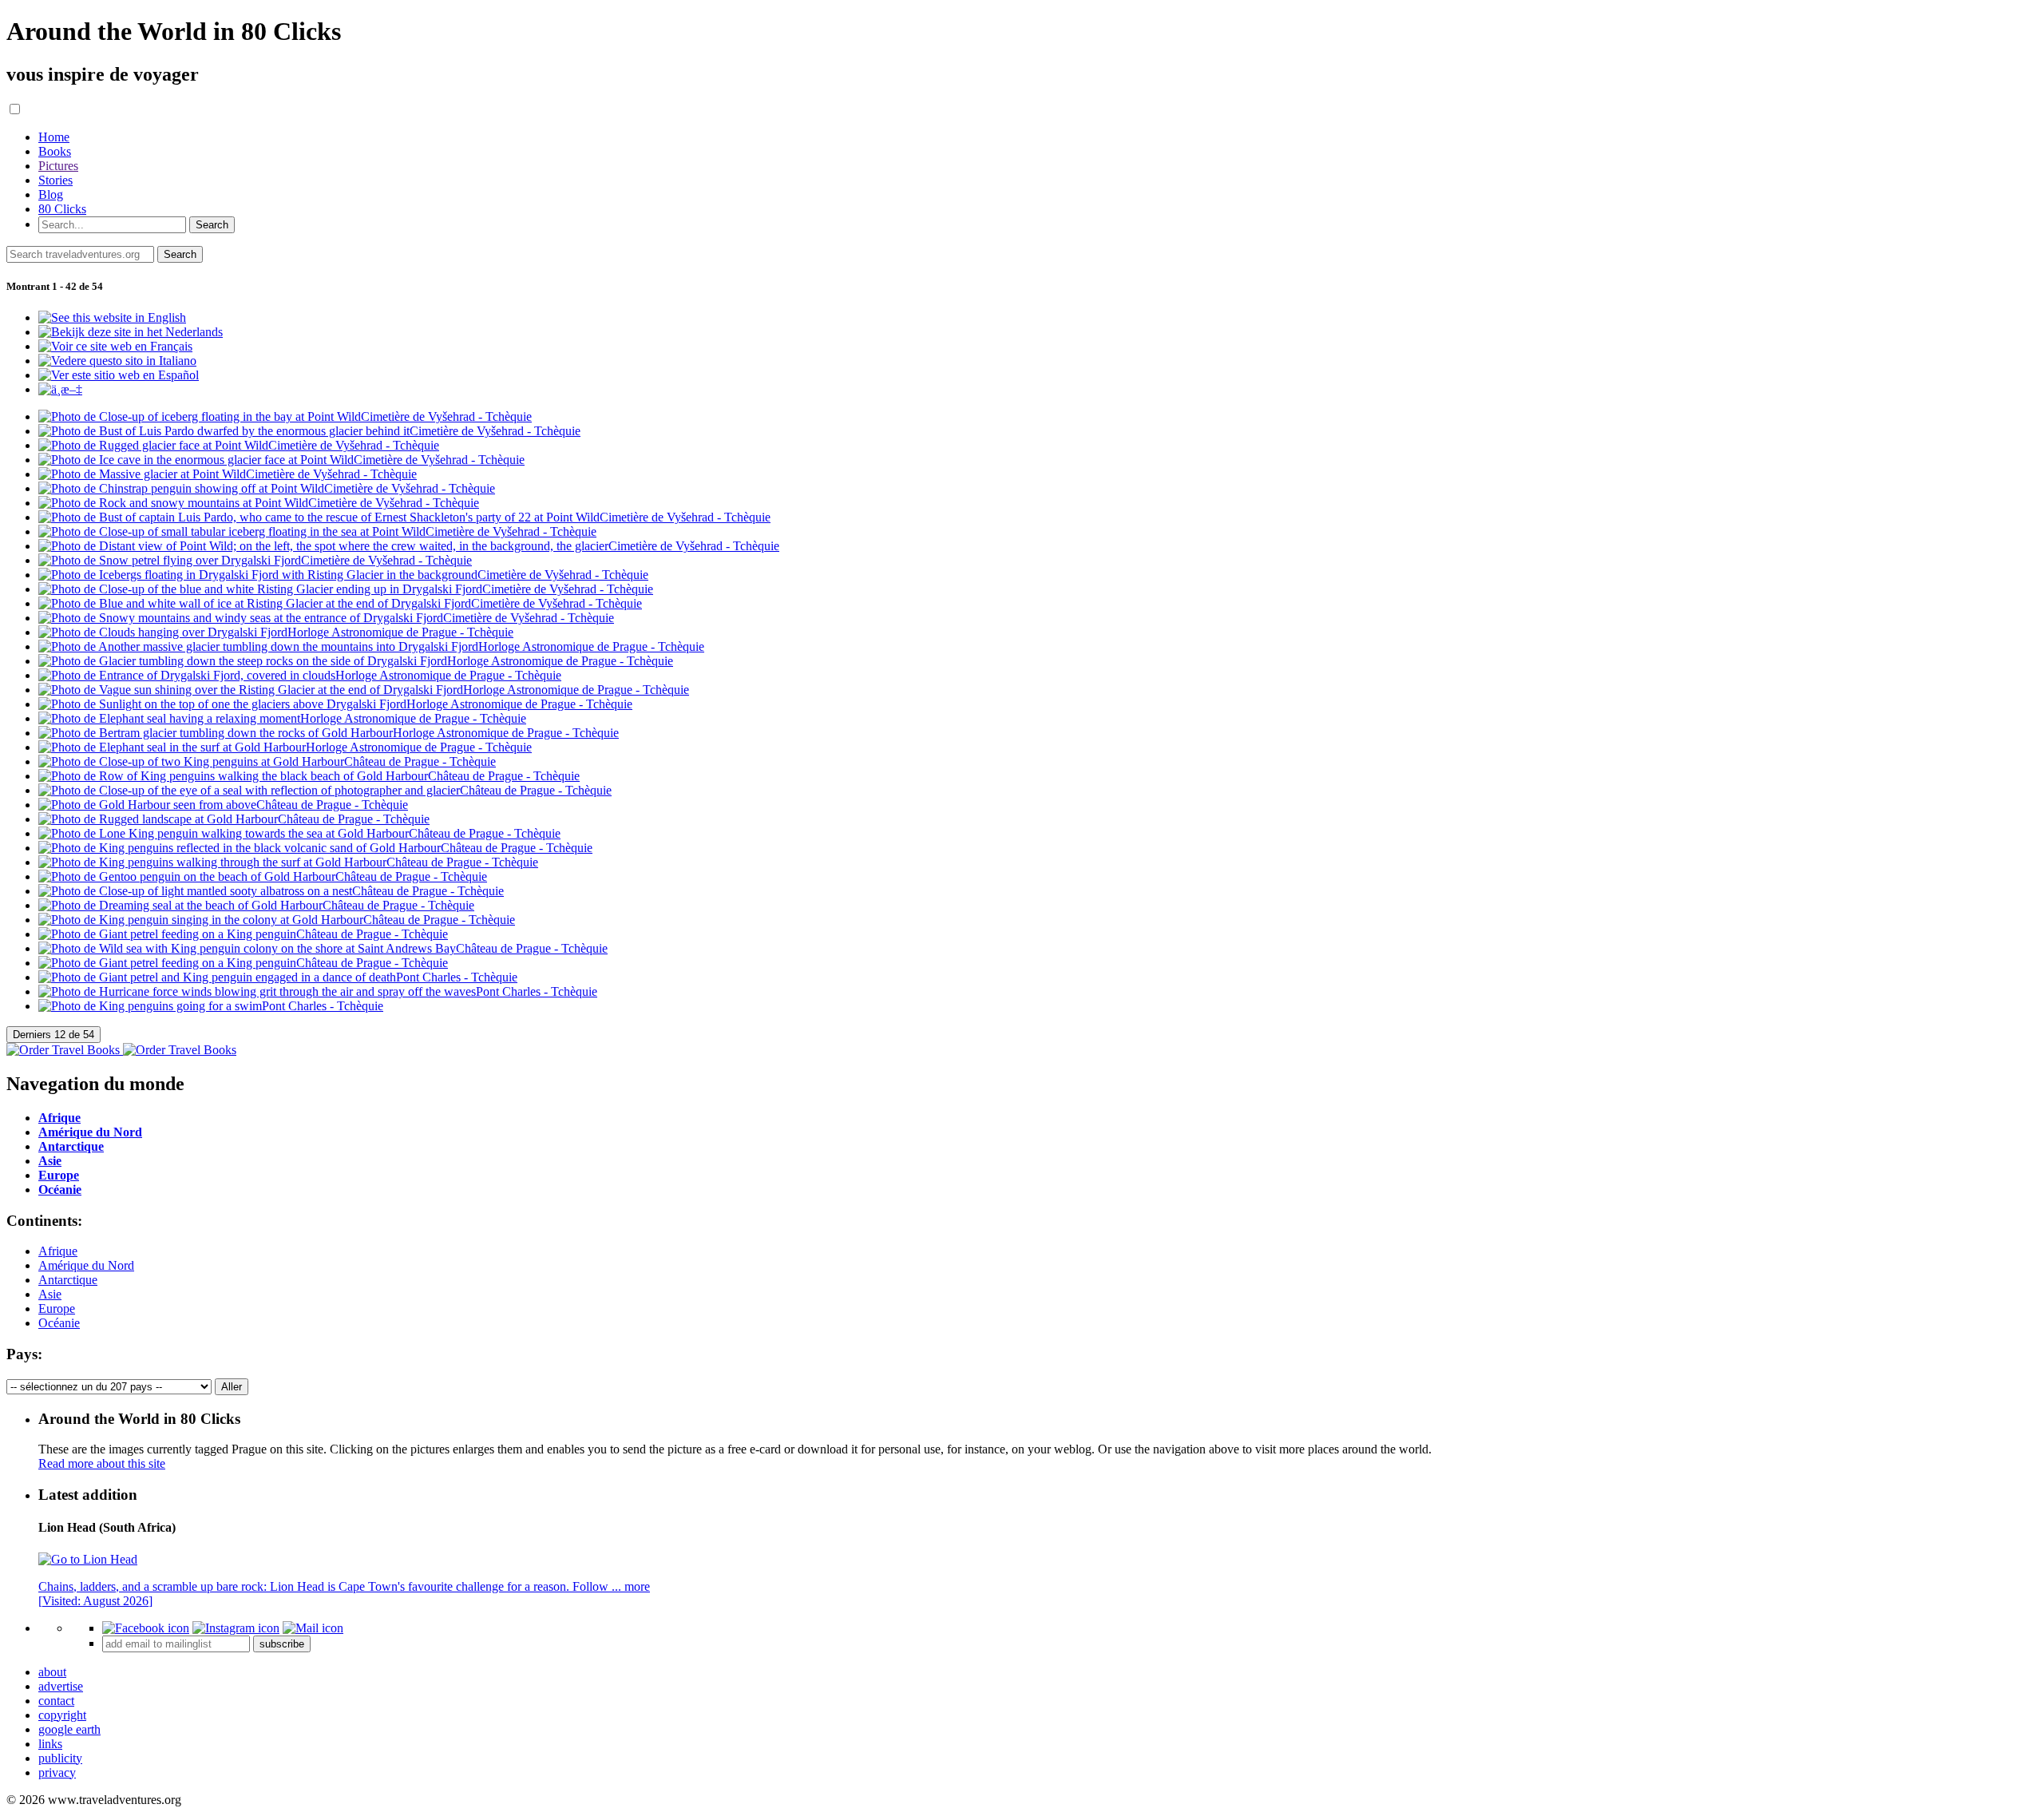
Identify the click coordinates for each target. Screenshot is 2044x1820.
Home (54, 137)
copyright (62, 1715)
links (50, 1744)
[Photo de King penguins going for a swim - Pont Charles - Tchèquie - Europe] (211, 1006)
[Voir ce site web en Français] (115, 346)
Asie (50, 1294)
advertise (61, 1686)
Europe (57, 1308)
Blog (51, 194)
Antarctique (68, 1280)
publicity (60, 1758)
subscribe (282, 1644)
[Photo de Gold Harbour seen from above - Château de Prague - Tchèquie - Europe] (223, 805)
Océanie (59, 1323)
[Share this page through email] (313, 1628)
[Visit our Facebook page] (146, 1628)
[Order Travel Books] (121, 1050)
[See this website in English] (112, 317)
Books (55, 151)
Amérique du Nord (86, 1265)
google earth (69, 1729)
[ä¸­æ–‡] (60, 389)
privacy (57, 1772)
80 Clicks (62, 209)
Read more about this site (102, 1463)
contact (56, 1701)
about (52, 1672)
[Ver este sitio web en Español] (119, 375)
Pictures (58, 166)
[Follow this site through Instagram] (236, 1628)
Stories (55, 180)
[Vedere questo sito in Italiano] (117, 361)
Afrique (58, 1251)
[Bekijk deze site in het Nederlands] (131, 332)
